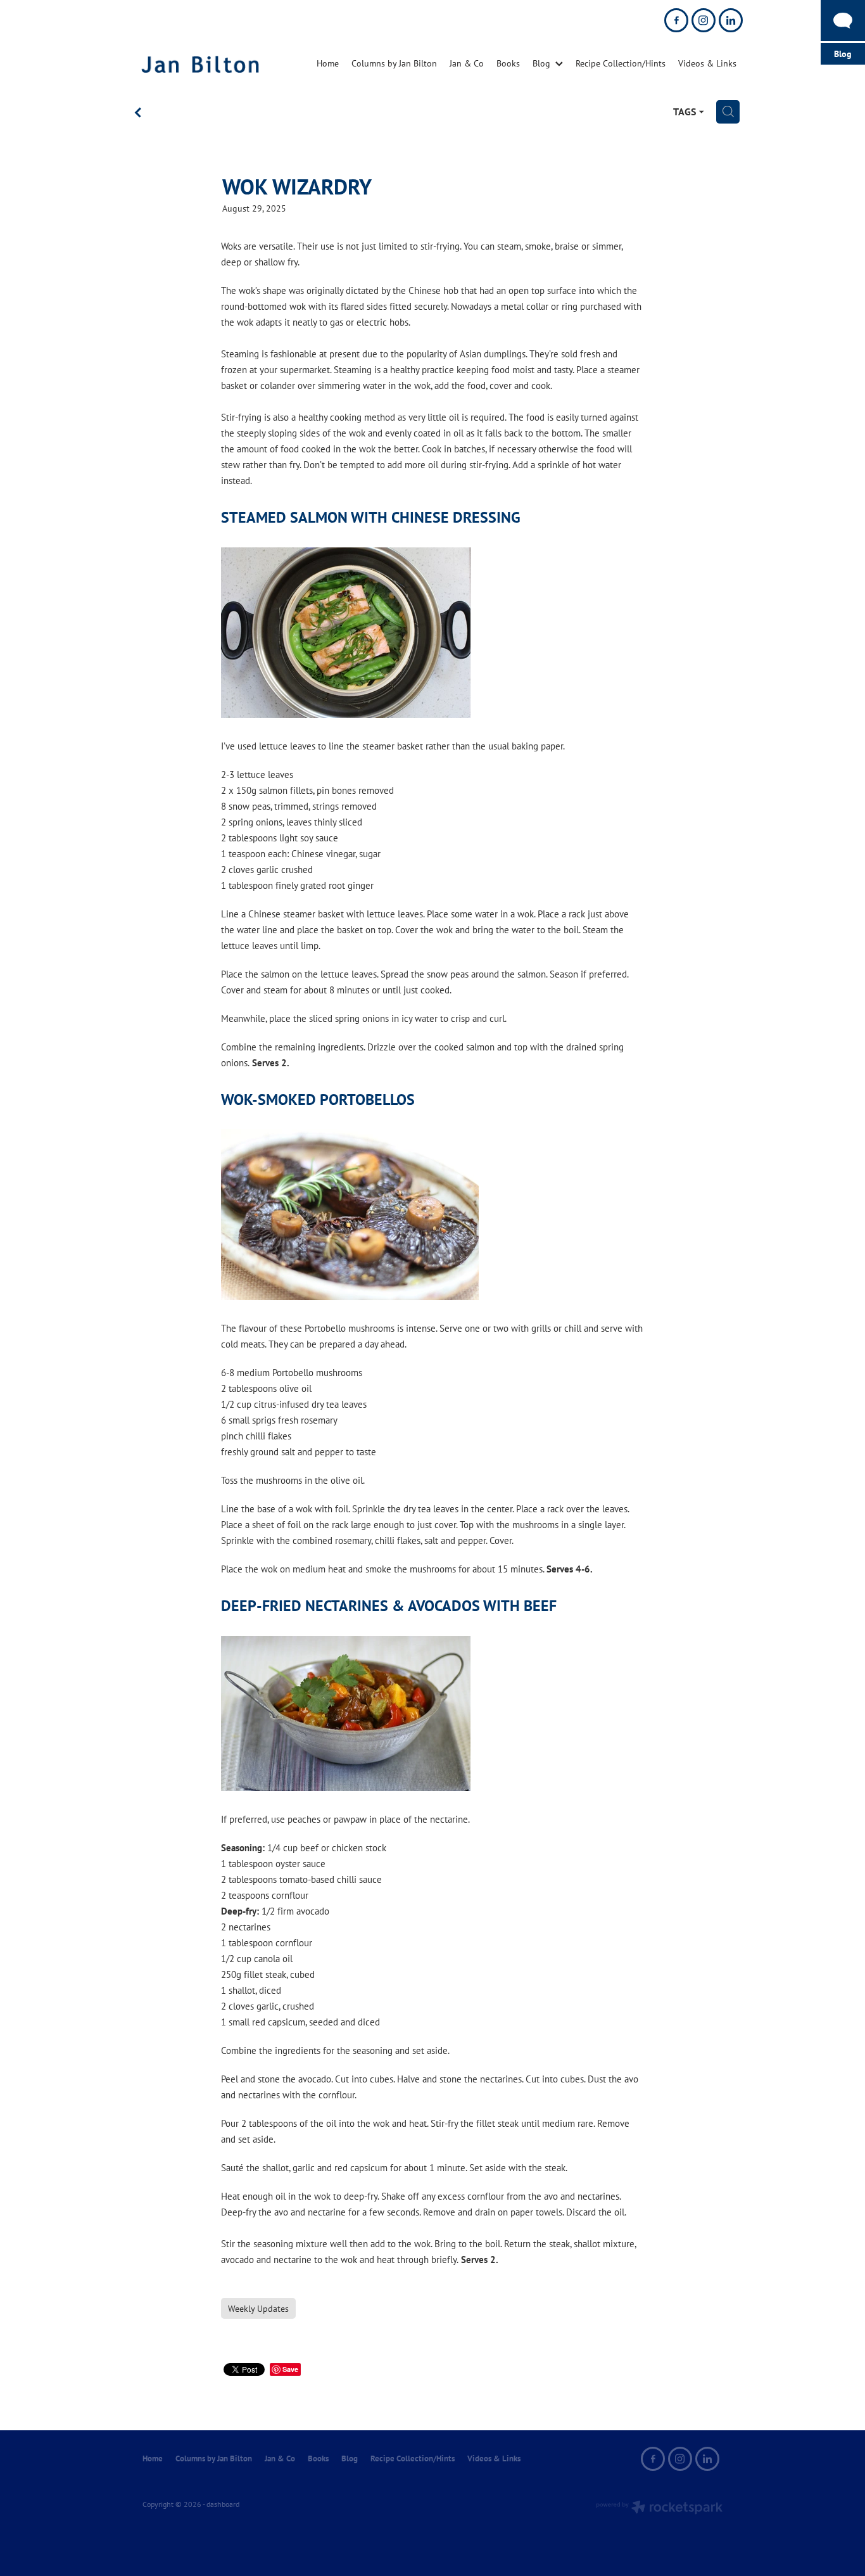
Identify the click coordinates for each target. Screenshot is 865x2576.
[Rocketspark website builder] (659, 2509)
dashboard (223, 2504)
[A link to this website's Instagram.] (704, 20)
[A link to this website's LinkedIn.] (731, 20)
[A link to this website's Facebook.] (676, 20)
